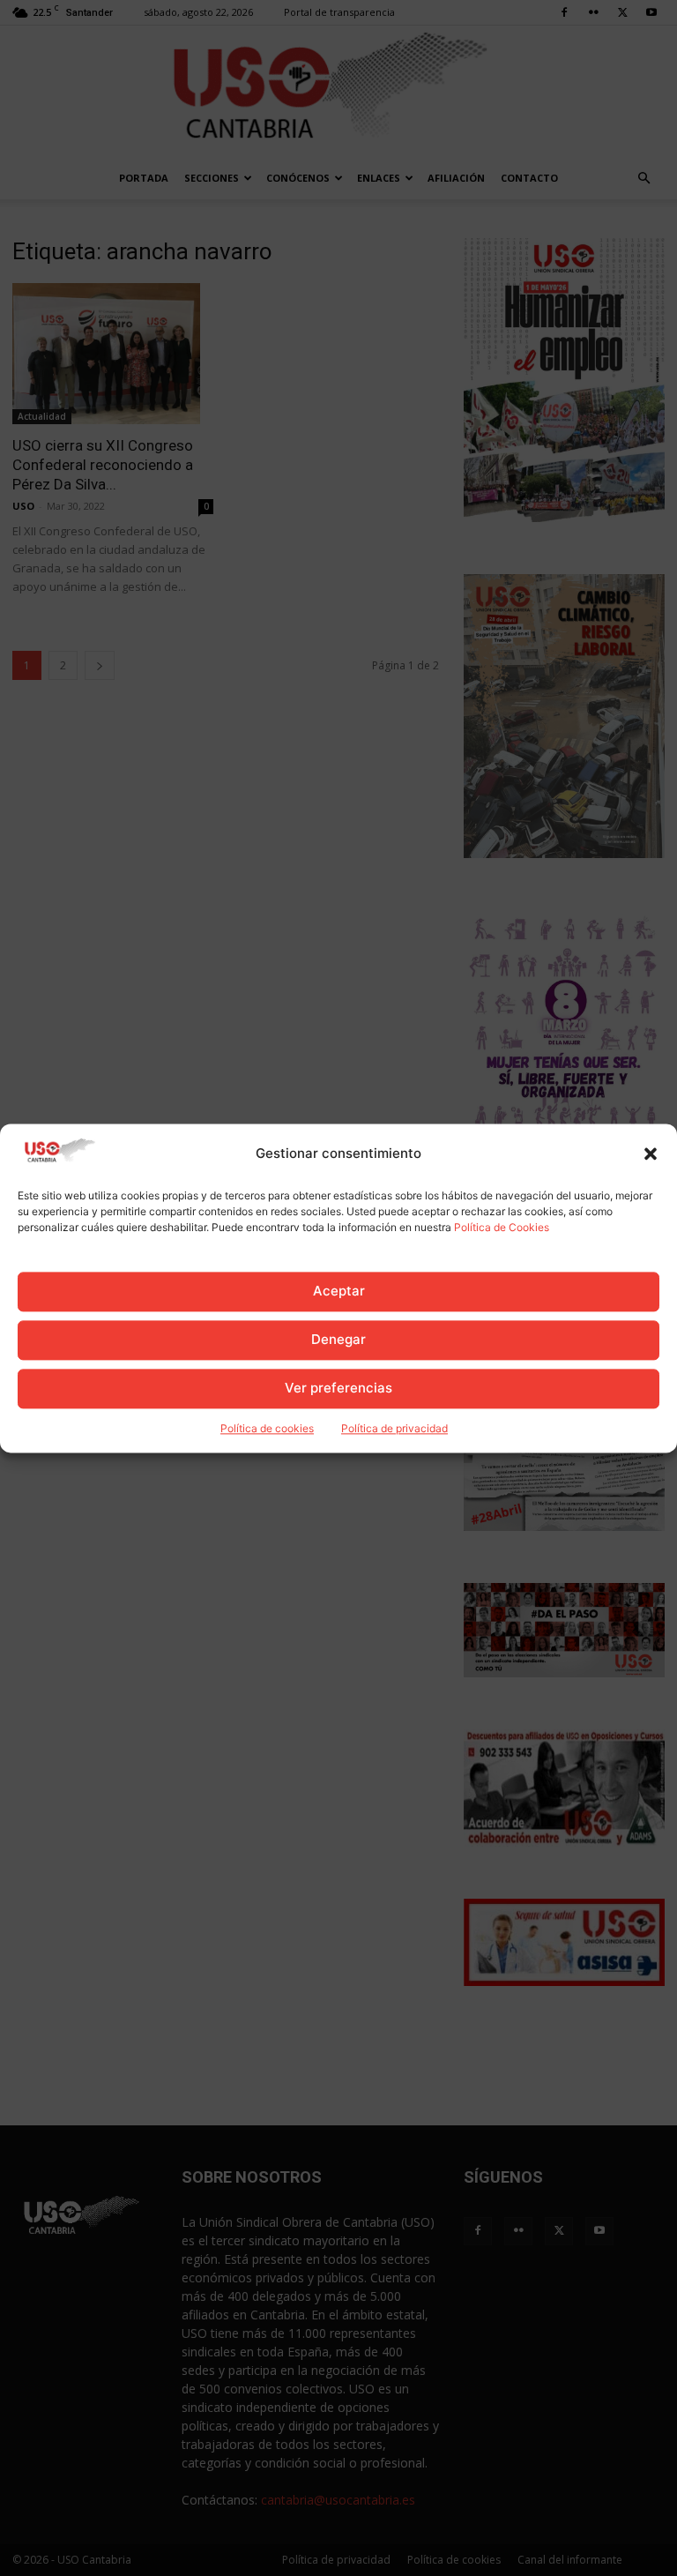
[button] (651, 1154)
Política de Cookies (502, 1227)
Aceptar (339, 1292)
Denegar (338, 1340)
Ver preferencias (338, 1389)
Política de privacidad (394, 1428)
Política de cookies (267, 1428)
